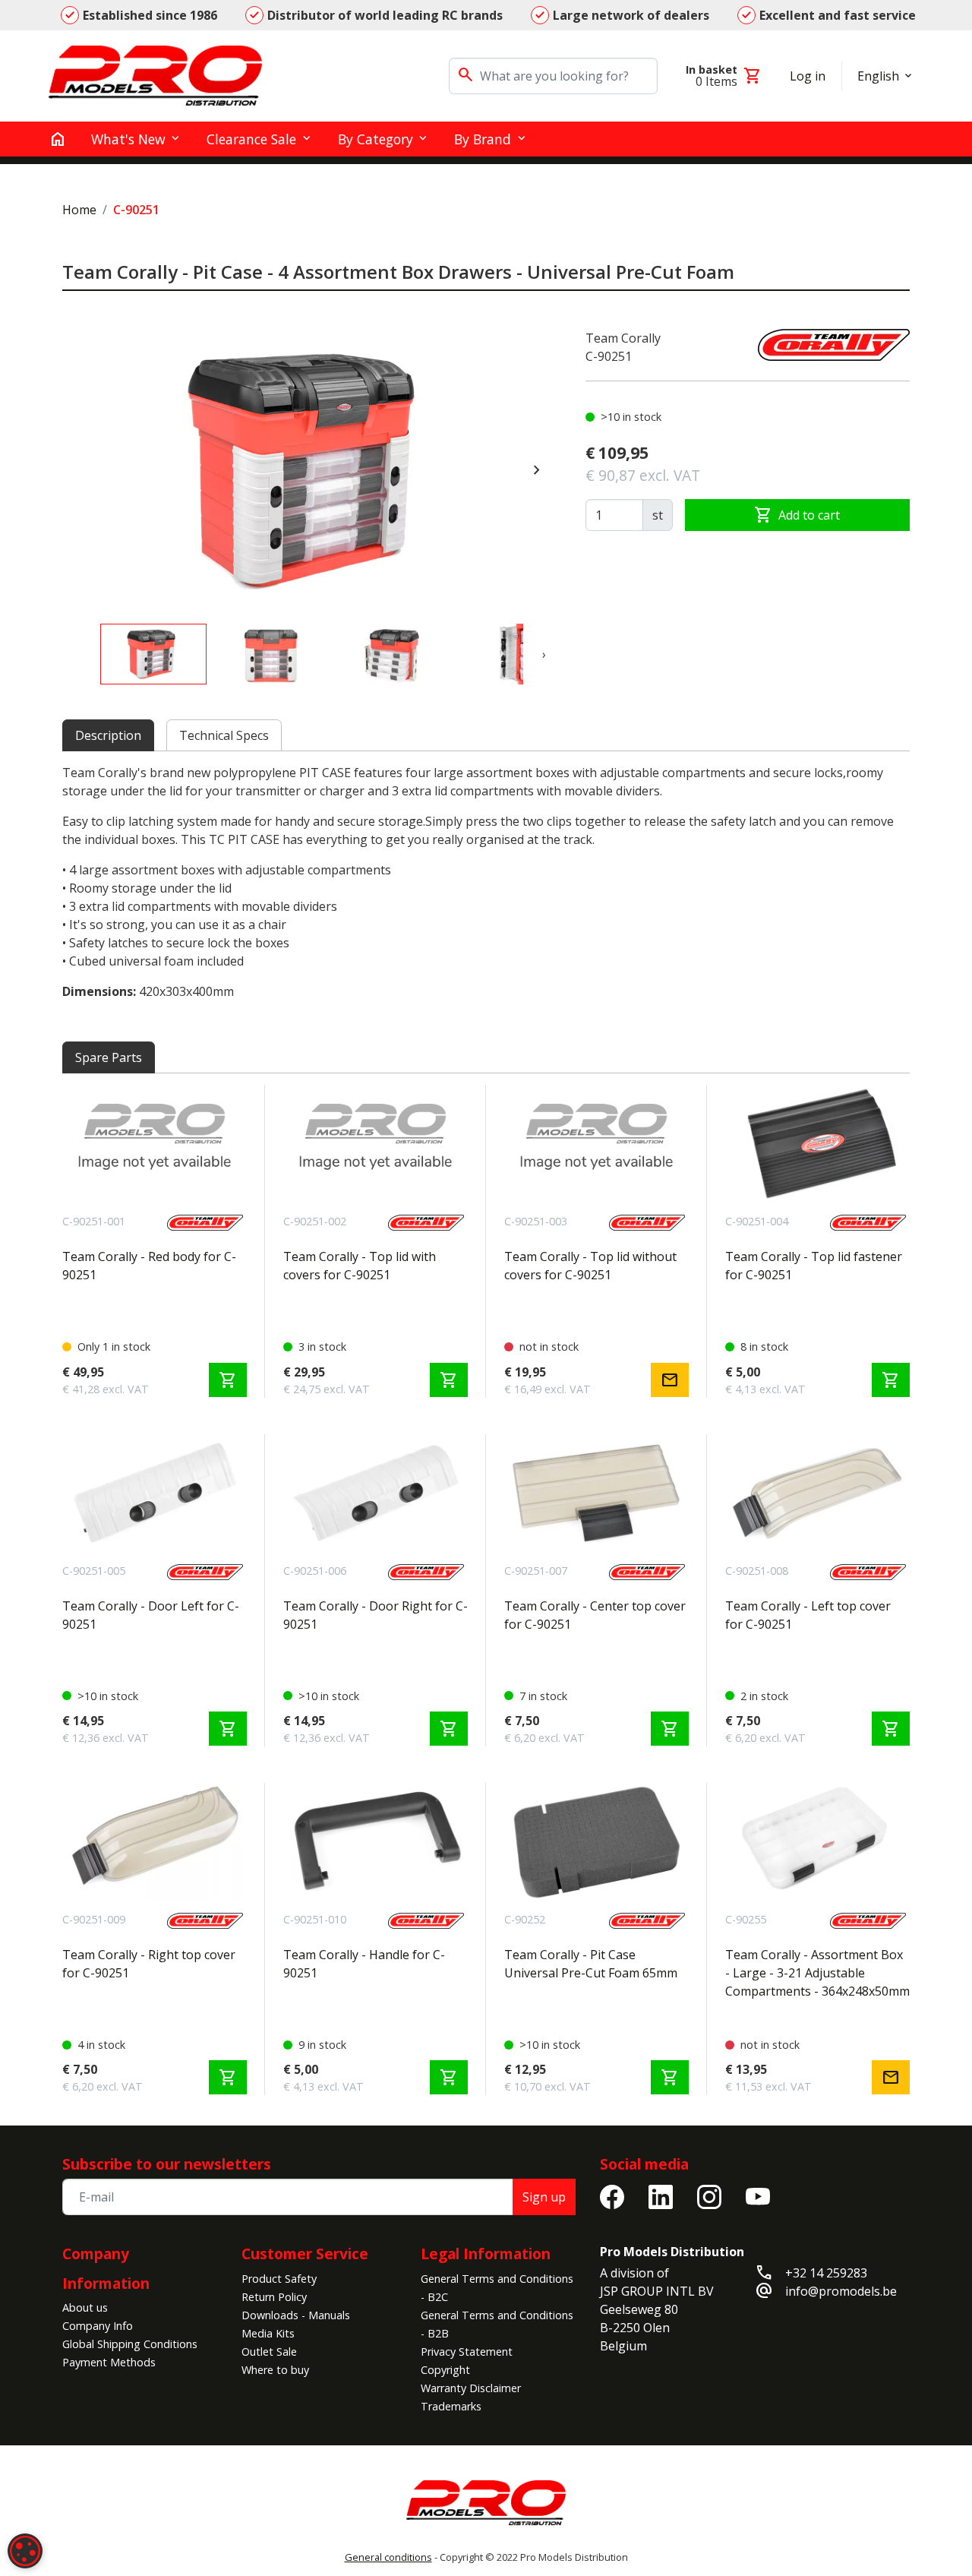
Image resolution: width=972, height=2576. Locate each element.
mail (670, 1380)
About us (85, 2307)
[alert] (25, 2551)
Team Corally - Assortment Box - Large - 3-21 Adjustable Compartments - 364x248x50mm (817, 1973)
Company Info (98, 2326)
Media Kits (268, 2333)
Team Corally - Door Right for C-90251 (376, 1615)
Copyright (445, 2370)
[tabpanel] (486, 882)
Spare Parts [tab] (109, 1057)
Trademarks (451, 2406)
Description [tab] (108, 735)
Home (79, 210)
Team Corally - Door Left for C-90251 (151, 1615)
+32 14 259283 (826, 2273)
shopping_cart (228, 1380)
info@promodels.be (841, 2291)
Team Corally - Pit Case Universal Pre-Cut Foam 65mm (591, 1964)
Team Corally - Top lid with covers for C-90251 (360, 1266)
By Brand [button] (483, 139)
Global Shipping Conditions (130, 2344)
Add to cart (797, 515)
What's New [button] (128, 139)
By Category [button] (376, 139)
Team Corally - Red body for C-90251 (149, 1266)
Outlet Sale (269, 2352)
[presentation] (537, 470)
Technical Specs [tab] (224, 735)
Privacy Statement (467, 2352)
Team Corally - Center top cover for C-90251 (595, 1615)
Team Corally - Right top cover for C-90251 (149, 1964)
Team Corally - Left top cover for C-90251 (808, 1615)
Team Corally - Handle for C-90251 (364, 1964)
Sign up (544, 2197)
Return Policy (274, 2297)
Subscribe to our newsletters (167, 2164)
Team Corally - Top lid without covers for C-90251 (590, 1266)
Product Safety (279, 2279)
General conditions (388, 2557)
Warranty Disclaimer (471, 2388)
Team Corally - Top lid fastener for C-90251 (814, 1266)
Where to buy (275, 2370)
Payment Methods (109, 2362)
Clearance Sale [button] (251, 139)
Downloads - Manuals (296, 2315)
